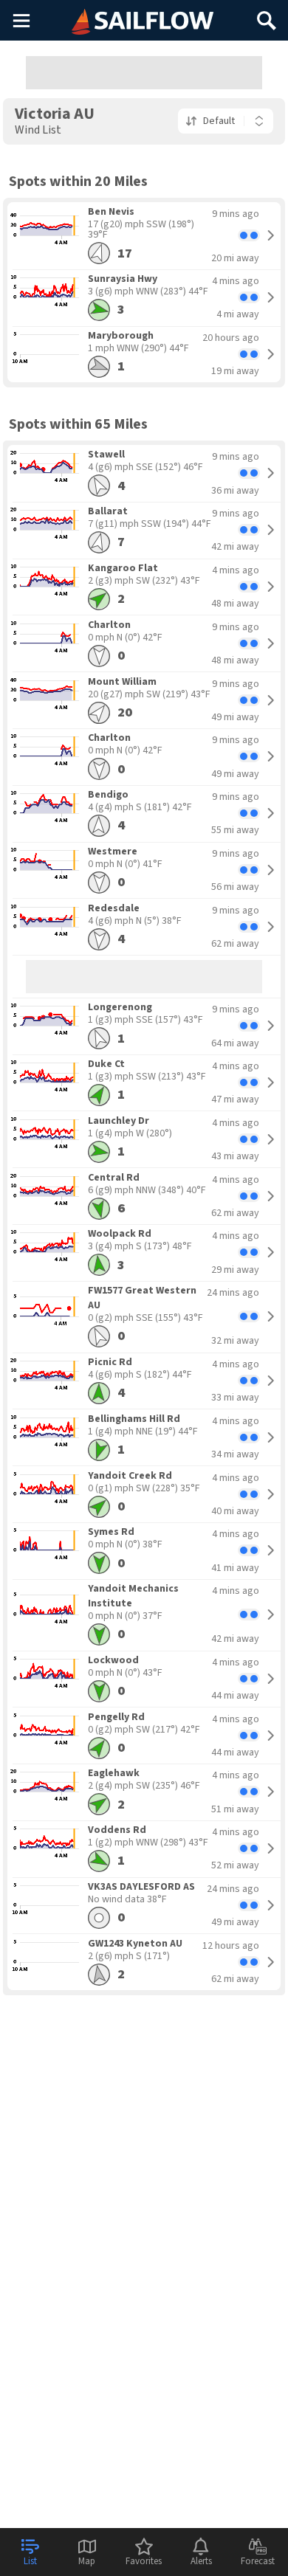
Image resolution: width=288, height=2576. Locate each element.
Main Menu (21, 20)
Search (267, 15)
